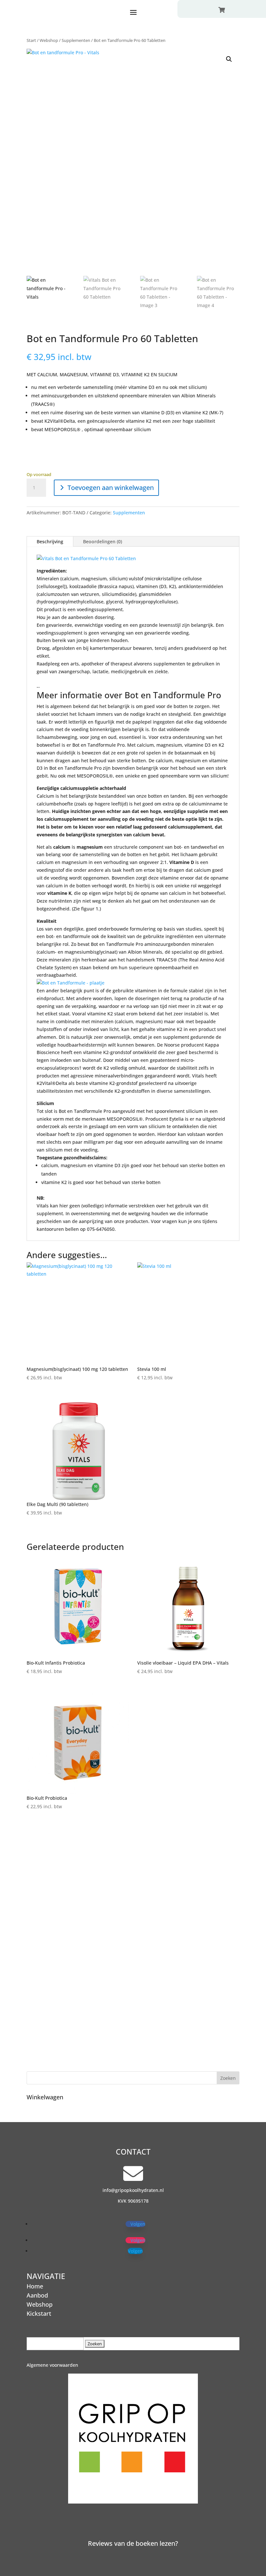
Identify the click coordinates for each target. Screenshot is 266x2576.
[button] (229, 59)
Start (31, 40)
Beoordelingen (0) (103, 541)
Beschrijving (50, 541)
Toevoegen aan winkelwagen (111, 488)
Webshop (49, 40)
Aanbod (37, 2295)
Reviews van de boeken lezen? (133, 2543)
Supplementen (76, 40)
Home (35, 2286)
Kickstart (39, 2313)
